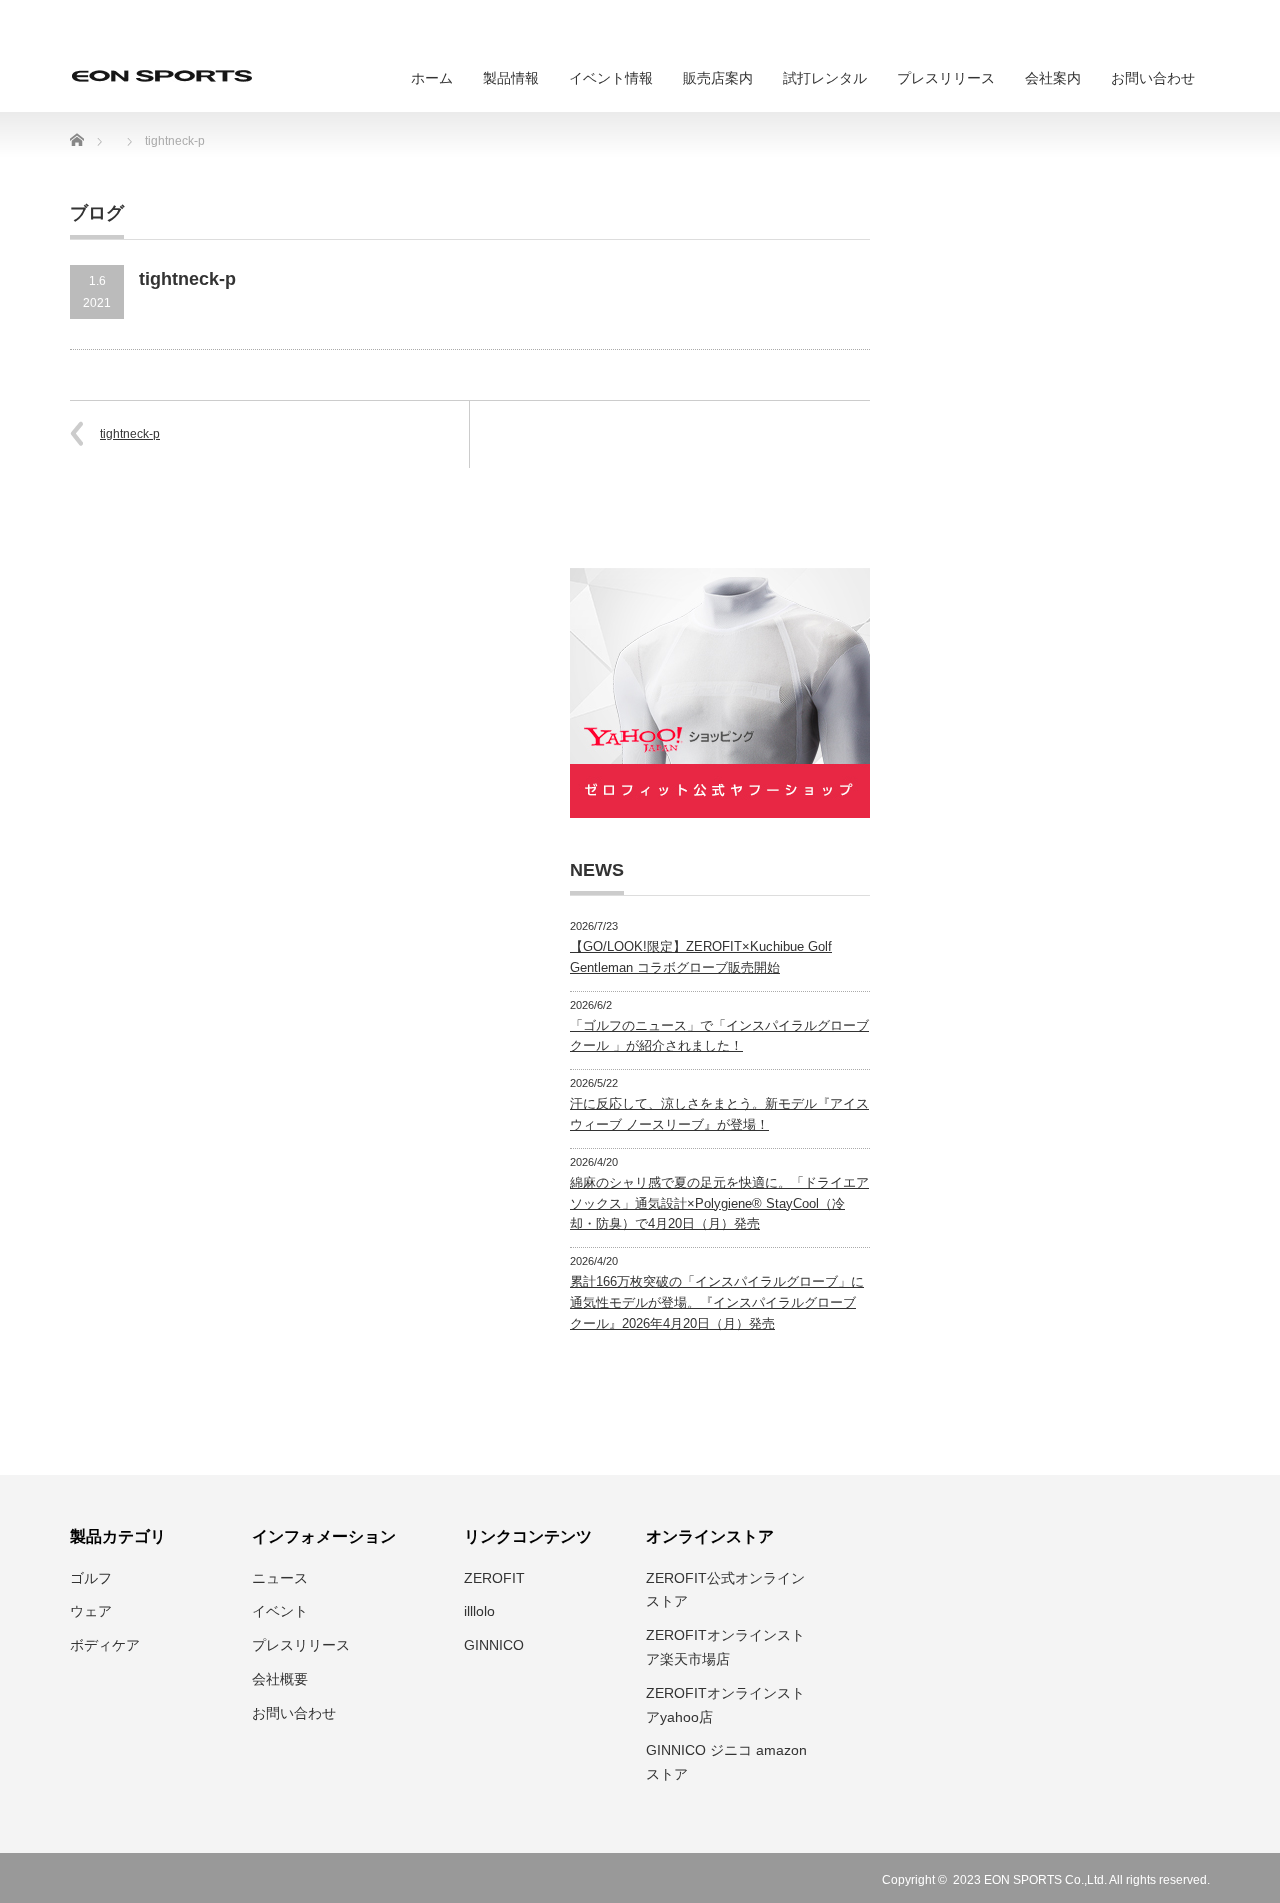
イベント (280, 1611)
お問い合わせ (1153, 78)
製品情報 (511, 78)
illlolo (479, 1611)
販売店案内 (718, 78)
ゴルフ (91, 1578)
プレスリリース (946, 78)
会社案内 (1053, 78)
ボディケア (105, 1645)
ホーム (432, 78)
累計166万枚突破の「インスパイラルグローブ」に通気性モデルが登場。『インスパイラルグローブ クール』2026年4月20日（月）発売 (717, 1302)
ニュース (280, 1578)
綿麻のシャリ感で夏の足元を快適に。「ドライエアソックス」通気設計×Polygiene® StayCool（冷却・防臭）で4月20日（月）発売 (719, 1203)
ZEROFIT (494, 1578)
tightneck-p (130, 434)
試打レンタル (825, 78)
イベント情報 (611, 78)
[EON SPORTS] (162, 76)
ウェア (91, 1611)
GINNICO (494, 1645)
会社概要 (280, 1679)
